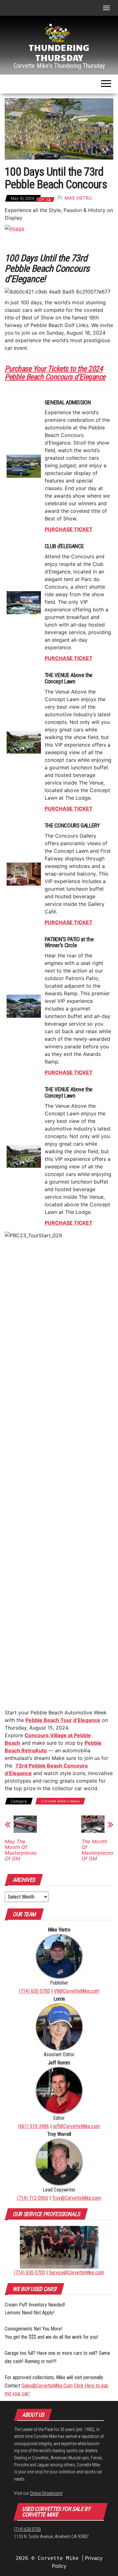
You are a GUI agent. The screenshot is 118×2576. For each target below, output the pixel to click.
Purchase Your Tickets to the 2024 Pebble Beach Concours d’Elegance (55, 373)
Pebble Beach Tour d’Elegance (63, 1720)
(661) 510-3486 (34, 2126)
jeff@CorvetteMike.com (76, 2126)
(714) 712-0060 (33, 2198)
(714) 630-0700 (34, 1991)
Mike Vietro (78, 198)
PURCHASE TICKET (69, 529)
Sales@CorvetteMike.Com (47, 2386)
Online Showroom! (46, 2493)
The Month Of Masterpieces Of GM (97, 1850)
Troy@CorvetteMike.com (76, 2198)
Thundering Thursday (59, 52)
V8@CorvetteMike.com (77, 1991)
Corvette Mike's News (60, 1801)
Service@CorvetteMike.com (76, 2273)
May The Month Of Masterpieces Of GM (21, 1850)
